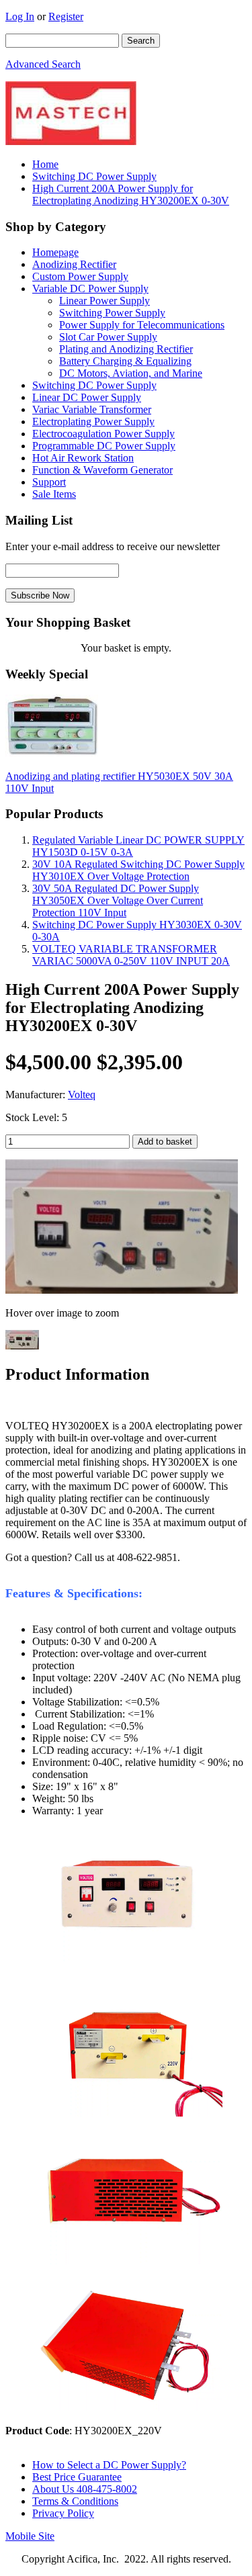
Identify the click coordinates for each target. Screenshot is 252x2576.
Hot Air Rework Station (83, 458)
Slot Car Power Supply (108, 337)
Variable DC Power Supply (90, 288)
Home (45, 164)
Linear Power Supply (104, 301)
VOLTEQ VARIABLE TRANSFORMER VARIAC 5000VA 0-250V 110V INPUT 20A (131, 955)
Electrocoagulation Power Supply (103, 434)
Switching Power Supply (112, 313)
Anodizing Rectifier (74, 264)
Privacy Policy (63, 2513)
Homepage (55, 252)
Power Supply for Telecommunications (142, 325)
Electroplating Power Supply (93, 421)
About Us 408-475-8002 (85, 2489)
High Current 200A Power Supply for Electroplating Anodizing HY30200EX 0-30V (131, 194)
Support (49, 482)
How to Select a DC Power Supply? (109, 2465)
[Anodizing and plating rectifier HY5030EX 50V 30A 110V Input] (52, 753)
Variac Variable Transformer (92, 409)
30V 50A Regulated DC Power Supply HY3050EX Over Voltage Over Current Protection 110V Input (118, 900)
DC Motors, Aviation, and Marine (131, 373)
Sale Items (54, 494)
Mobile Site (30, 2536)
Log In (20, 16)
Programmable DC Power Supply (104, 446)
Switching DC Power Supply (94, 176)
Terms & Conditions (75, 2501)
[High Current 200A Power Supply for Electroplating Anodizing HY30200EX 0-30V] (122, 1290)
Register (66, 16)
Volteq (82, 1095)
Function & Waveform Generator (102, 470)
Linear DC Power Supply (87, 397)
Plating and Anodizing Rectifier (126, 349)
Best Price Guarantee (77, 2477)
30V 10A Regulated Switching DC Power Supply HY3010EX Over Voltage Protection (138, 870)
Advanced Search (43, 64)
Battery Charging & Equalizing (125, 361)
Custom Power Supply (80, 276)
